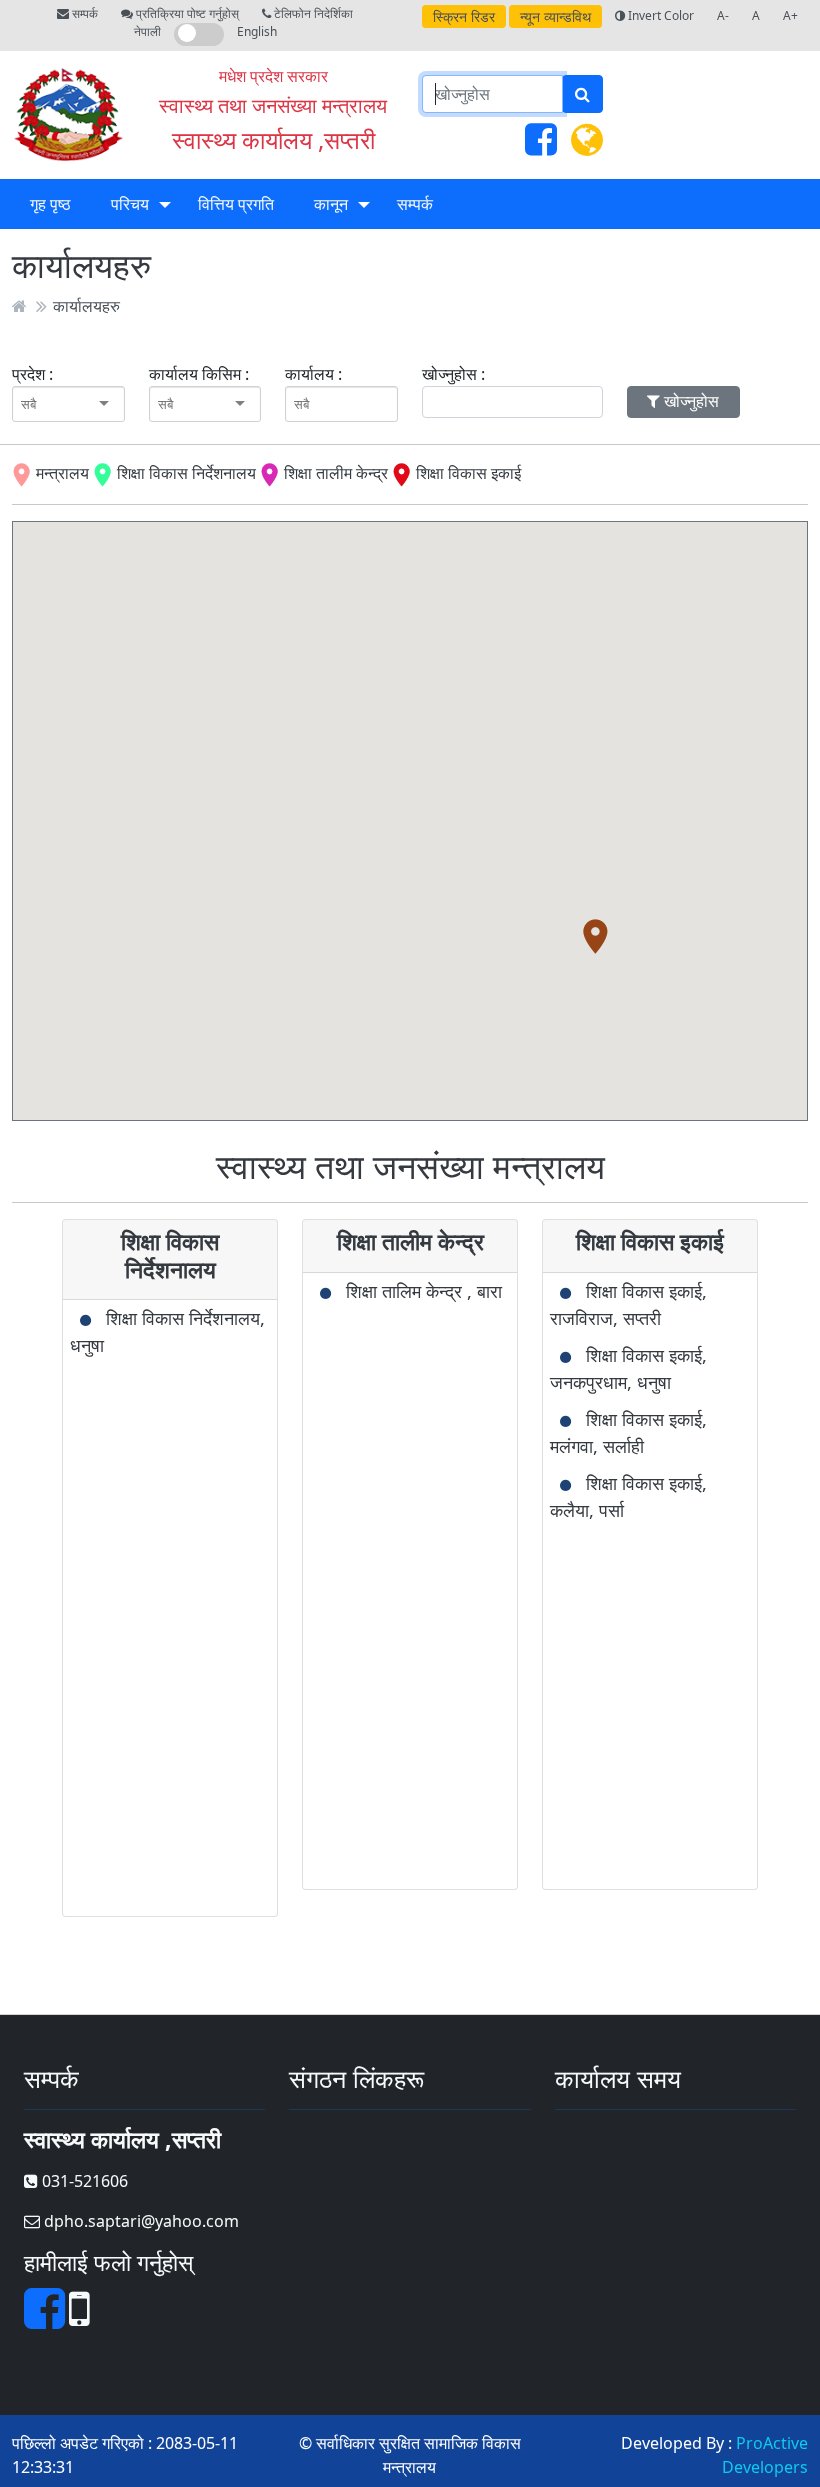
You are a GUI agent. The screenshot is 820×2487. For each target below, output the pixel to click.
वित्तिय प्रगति (236, 204)
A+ (790, 15)
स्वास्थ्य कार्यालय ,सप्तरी (273, 139)
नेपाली (147, 31)
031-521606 (83, 2181)
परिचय (130, 204)
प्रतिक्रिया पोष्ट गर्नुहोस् (186, 13)
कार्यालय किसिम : (199, 374)
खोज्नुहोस (689, 401)
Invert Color (659, 15)
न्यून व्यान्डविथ (555, 16)
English (257, 31)
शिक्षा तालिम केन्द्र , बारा (424, 1291)
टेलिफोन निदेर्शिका (312, 13)
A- (723, 15)
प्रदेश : (32, 374)
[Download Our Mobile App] (79, 2320)
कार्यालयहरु (86, 306)
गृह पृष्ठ (50, 204)
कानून (331, 204)
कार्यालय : (313, 374)
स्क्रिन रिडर (464, 16)
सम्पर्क (83, 13)
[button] (596, 936)
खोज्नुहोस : (453, 374)
